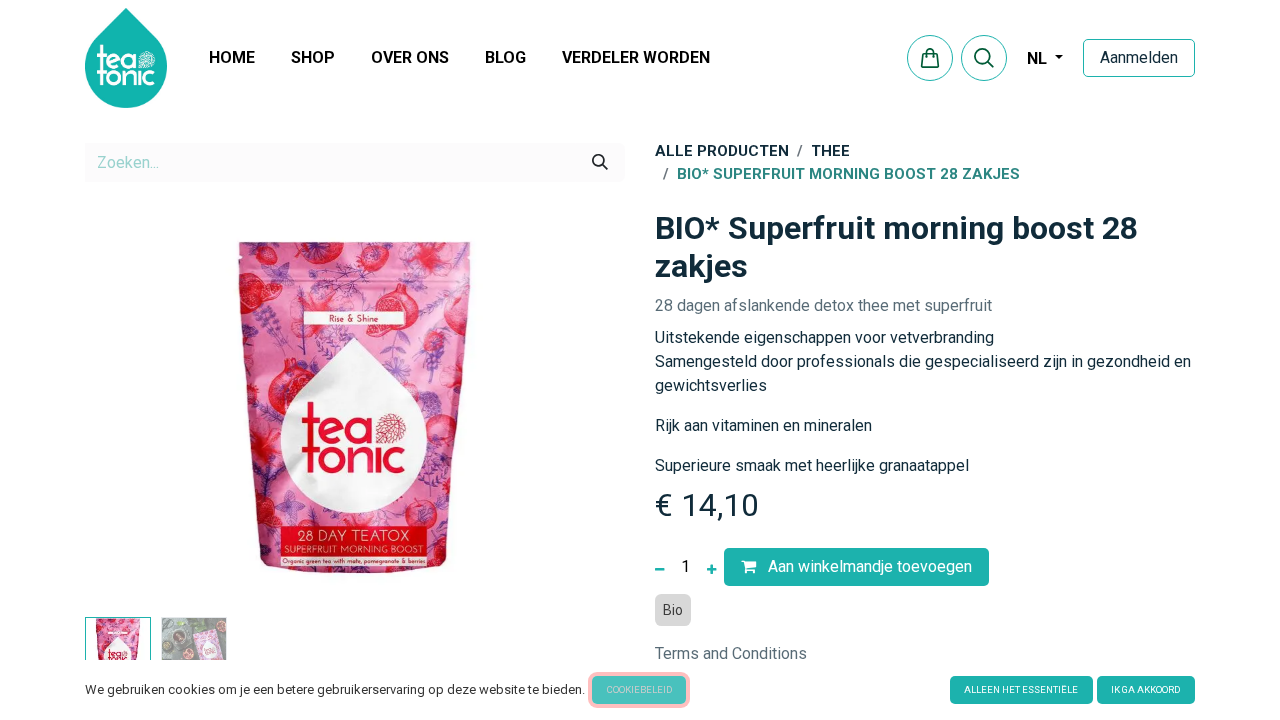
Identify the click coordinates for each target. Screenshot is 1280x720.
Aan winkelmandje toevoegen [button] (868, 566)
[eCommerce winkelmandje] (930, 58)
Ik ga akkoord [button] (1145, 689)
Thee (830, 151)
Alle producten (722, 151)
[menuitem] (232, 58)
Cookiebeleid (639, 689)
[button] (984, 58)
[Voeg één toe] (711, 567)
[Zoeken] (600, 162)
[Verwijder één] (659, 567)
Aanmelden (1139, 57)
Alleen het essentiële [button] (1021, 689)
